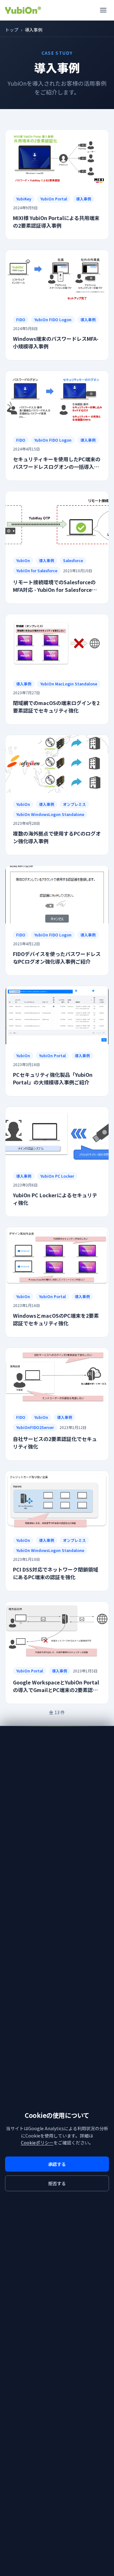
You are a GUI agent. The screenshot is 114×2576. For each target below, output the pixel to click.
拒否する (57, 2183)
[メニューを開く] (103, 10)
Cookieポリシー (37, 2143)
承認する (57, 2164)
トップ (12, 30)
